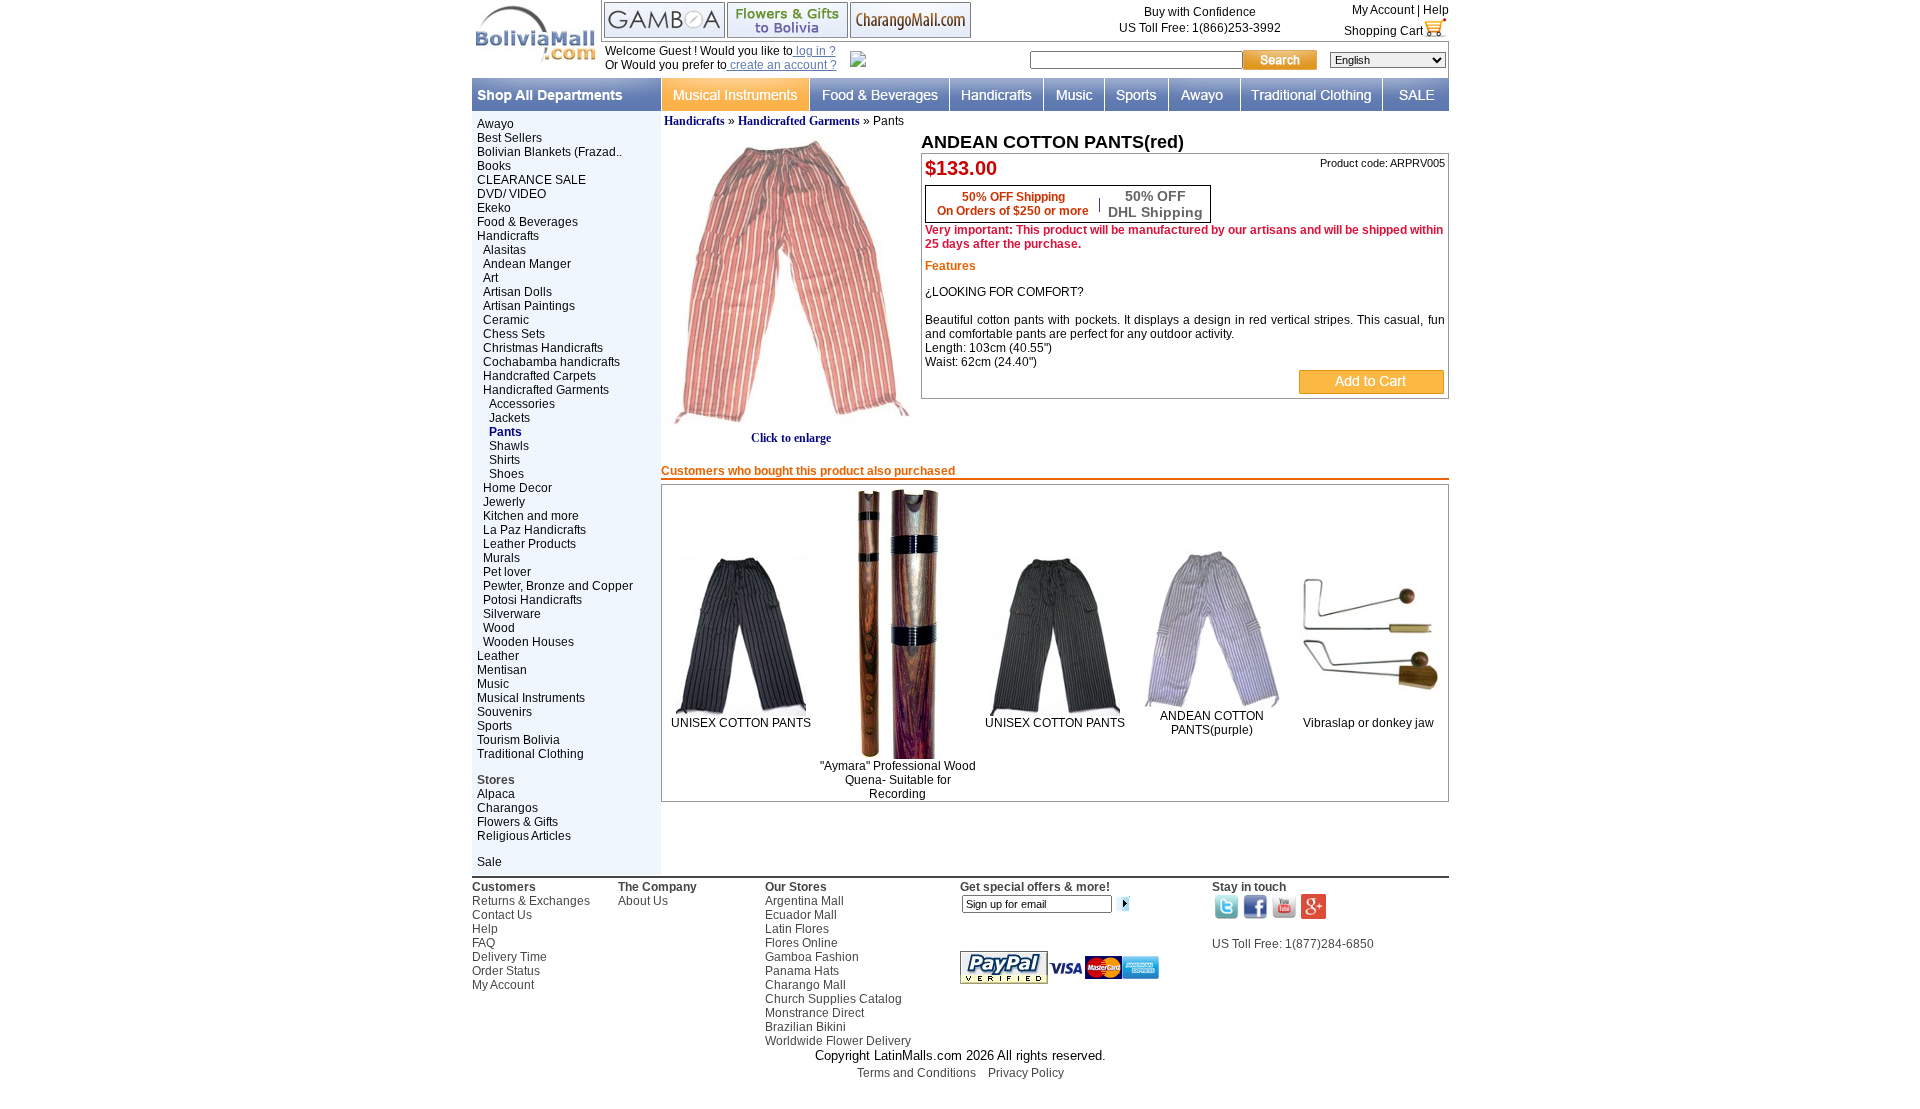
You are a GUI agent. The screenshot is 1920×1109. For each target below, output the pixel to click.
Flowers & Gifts (517, 822)
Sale (489, 862)
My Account (1383, 10)
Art (490, 278)
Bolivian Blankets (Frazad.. (549, 152)
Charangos (507, 808)
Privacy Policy (1026, 1073)
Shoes (506, 474)
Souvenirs (504, 712)
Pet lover (507, 572)
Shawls (509, 446)
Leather (498, 656)
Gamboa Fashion (812, 957)
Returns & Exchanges (531, 901)
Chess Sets (514, 334)
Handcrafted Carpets (539, 376)
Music (493, 684)
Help (1436, 10)
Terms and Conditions (916, 1073)
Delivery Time (509, 957)
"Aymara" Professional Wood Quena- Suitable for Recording (898, 780)
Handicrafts (508, 236)
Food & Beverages (527, 222)
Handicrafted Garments (546, 390)
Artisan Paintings (529, 306)
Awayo (495, 124)
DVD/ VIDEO (511, 194)
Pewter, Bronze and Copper (558, 586)
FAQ (483, 943)
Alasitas (504, 250)
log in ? (814, 51)
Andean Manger (527, 264)
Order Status (506, 971)
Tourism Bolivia (518, 740)
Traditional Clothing (530, 754)
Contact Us (502, 915)
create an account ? (782, 65)
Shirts (504, 460)
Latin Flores (797, 929)
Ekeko (494, 208)
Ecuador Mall (801, 915)
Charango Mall (805, 985)
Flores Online (801, 943)
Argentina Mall (804, 901)
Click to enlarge (791, 438)
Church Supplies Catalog (833, 999)
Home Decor (517, 488)
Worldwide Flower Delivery (838, 1041)
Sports (494, 726)
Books (494, 166)
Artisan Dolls (517, 292)
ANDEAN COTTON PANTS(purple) (1212, 723)
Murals (501, 558)
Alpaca (496, 794)
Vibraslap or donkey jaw (1368, 723)
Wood (499, 628)
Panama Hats (802, 971)
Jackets (509, 418)
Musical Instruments (531, 698)
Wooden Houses (528, 642)
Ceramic (506, 320)
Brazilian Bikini (805, 1027)
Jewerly (504, 502)
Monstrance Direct (814, 1013)
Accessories (522, 404)
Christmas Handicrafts (543, 348)
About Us (643, 901)
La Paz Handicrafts (534, 530)
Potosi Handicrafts (532, 600)
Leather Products (529, 544)
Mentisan (502, 670)
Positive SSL (960, 1099)
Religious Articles (524, 836)
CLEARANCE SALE (531, 180)
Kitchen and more (531, 516)
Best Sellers (509, 138)
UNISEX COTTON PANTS (741, 723)
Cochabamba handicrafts (551, 362)
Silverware (512, 614)
